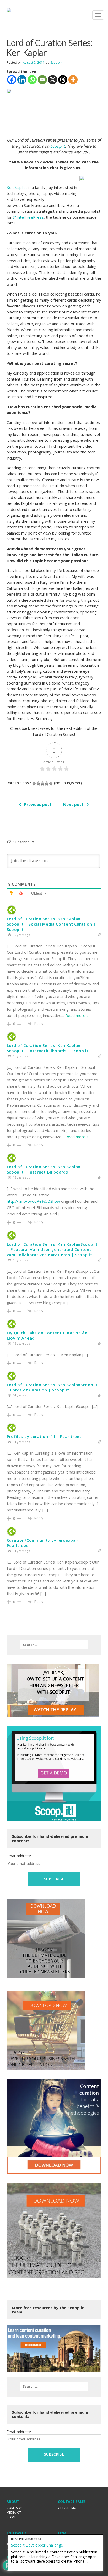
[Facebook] (12, 80)
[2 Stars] (38, 783)
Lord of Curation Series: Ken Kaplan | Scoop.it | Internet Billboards (45, 1169)
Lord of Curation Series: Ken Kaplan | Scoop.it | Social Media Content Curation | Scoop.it (51, 924)
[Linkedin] (22, 80)
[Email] (42, 80)
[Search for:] (54, 1645)
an (25, 187)
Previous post (38, 804)
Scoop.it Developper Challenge (37, 2545)
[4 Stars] (47, 783)
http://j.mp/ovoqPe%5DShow (33, 1201)
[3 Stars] (42, 783)
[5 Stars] (51, 783)
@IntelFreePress (28, 217)
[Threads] (63, 80)
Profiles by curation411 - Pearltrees (44, 1436)
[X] (53, 80)
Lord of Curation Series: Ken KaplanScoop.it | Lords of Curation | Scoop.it (52, 1387)
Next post (73, 804)
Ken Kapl (15, 187)
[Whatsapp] (32, 80)
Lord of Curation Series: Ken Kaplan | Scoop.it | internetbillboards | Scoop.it (48, 1048)
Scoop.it (56, 63)
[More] (73, 80)
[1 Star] (34, 783)
